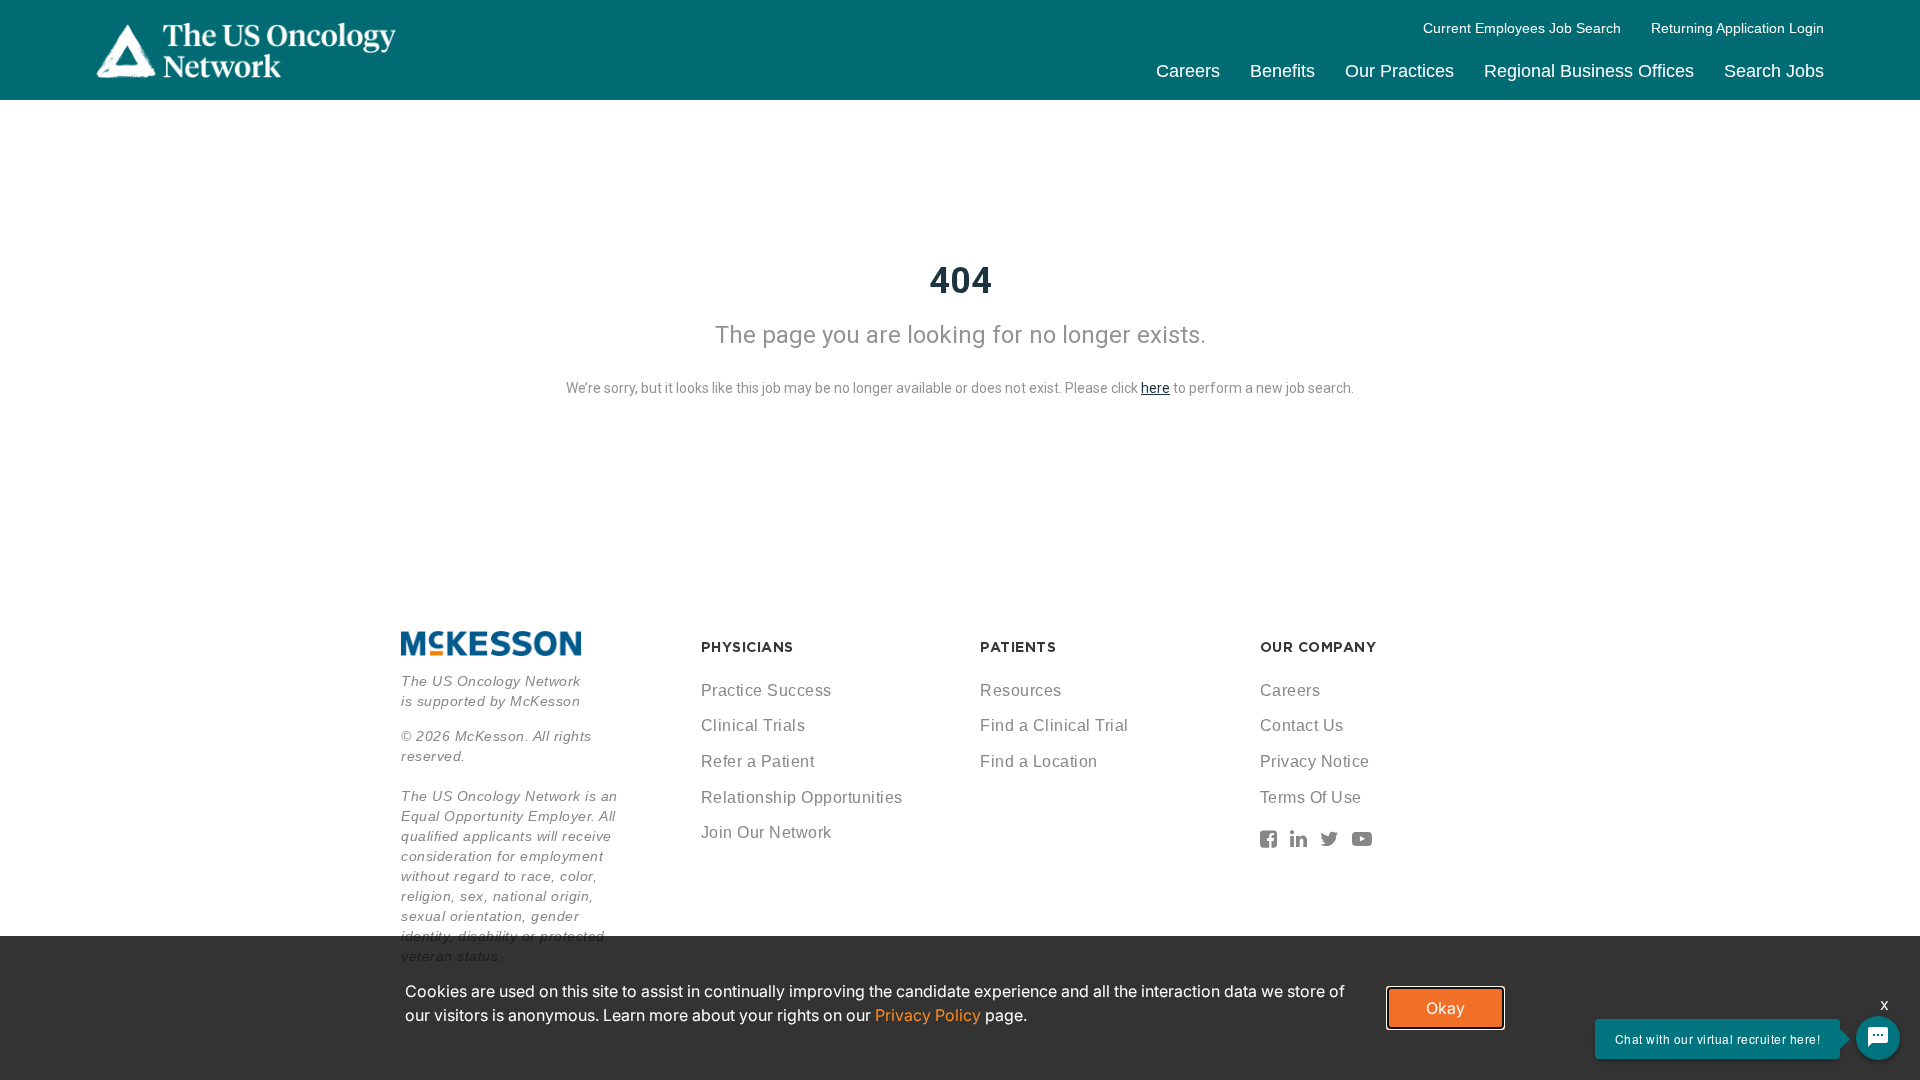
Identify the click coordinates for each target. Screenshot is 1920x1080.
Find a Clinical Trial (1054, 725)
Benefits (1282, 71)
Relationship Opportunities (802, 797)
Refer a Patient (758, 761)
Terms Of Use (1311, 797)
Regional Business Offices (1589, 71)
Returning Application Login (1737, 28)
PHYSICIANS (747, 647)
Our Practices (1399, 71)
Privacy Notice (1315, 761)
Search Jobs (1774, 71)
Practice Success (766, 690)
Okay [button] (1445, 1008)
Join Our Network (766, 832)
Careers (1188, 71)
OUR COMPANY (1318, 647)
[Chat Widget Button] (1878, 1038)
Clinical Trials (753, 725)
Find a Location (1039, 761)
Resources (1021, 690)
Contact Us (1302, 725)
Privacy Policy (928, 1015)
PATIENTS (1018, 647)
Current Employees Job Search (1522, 28)
